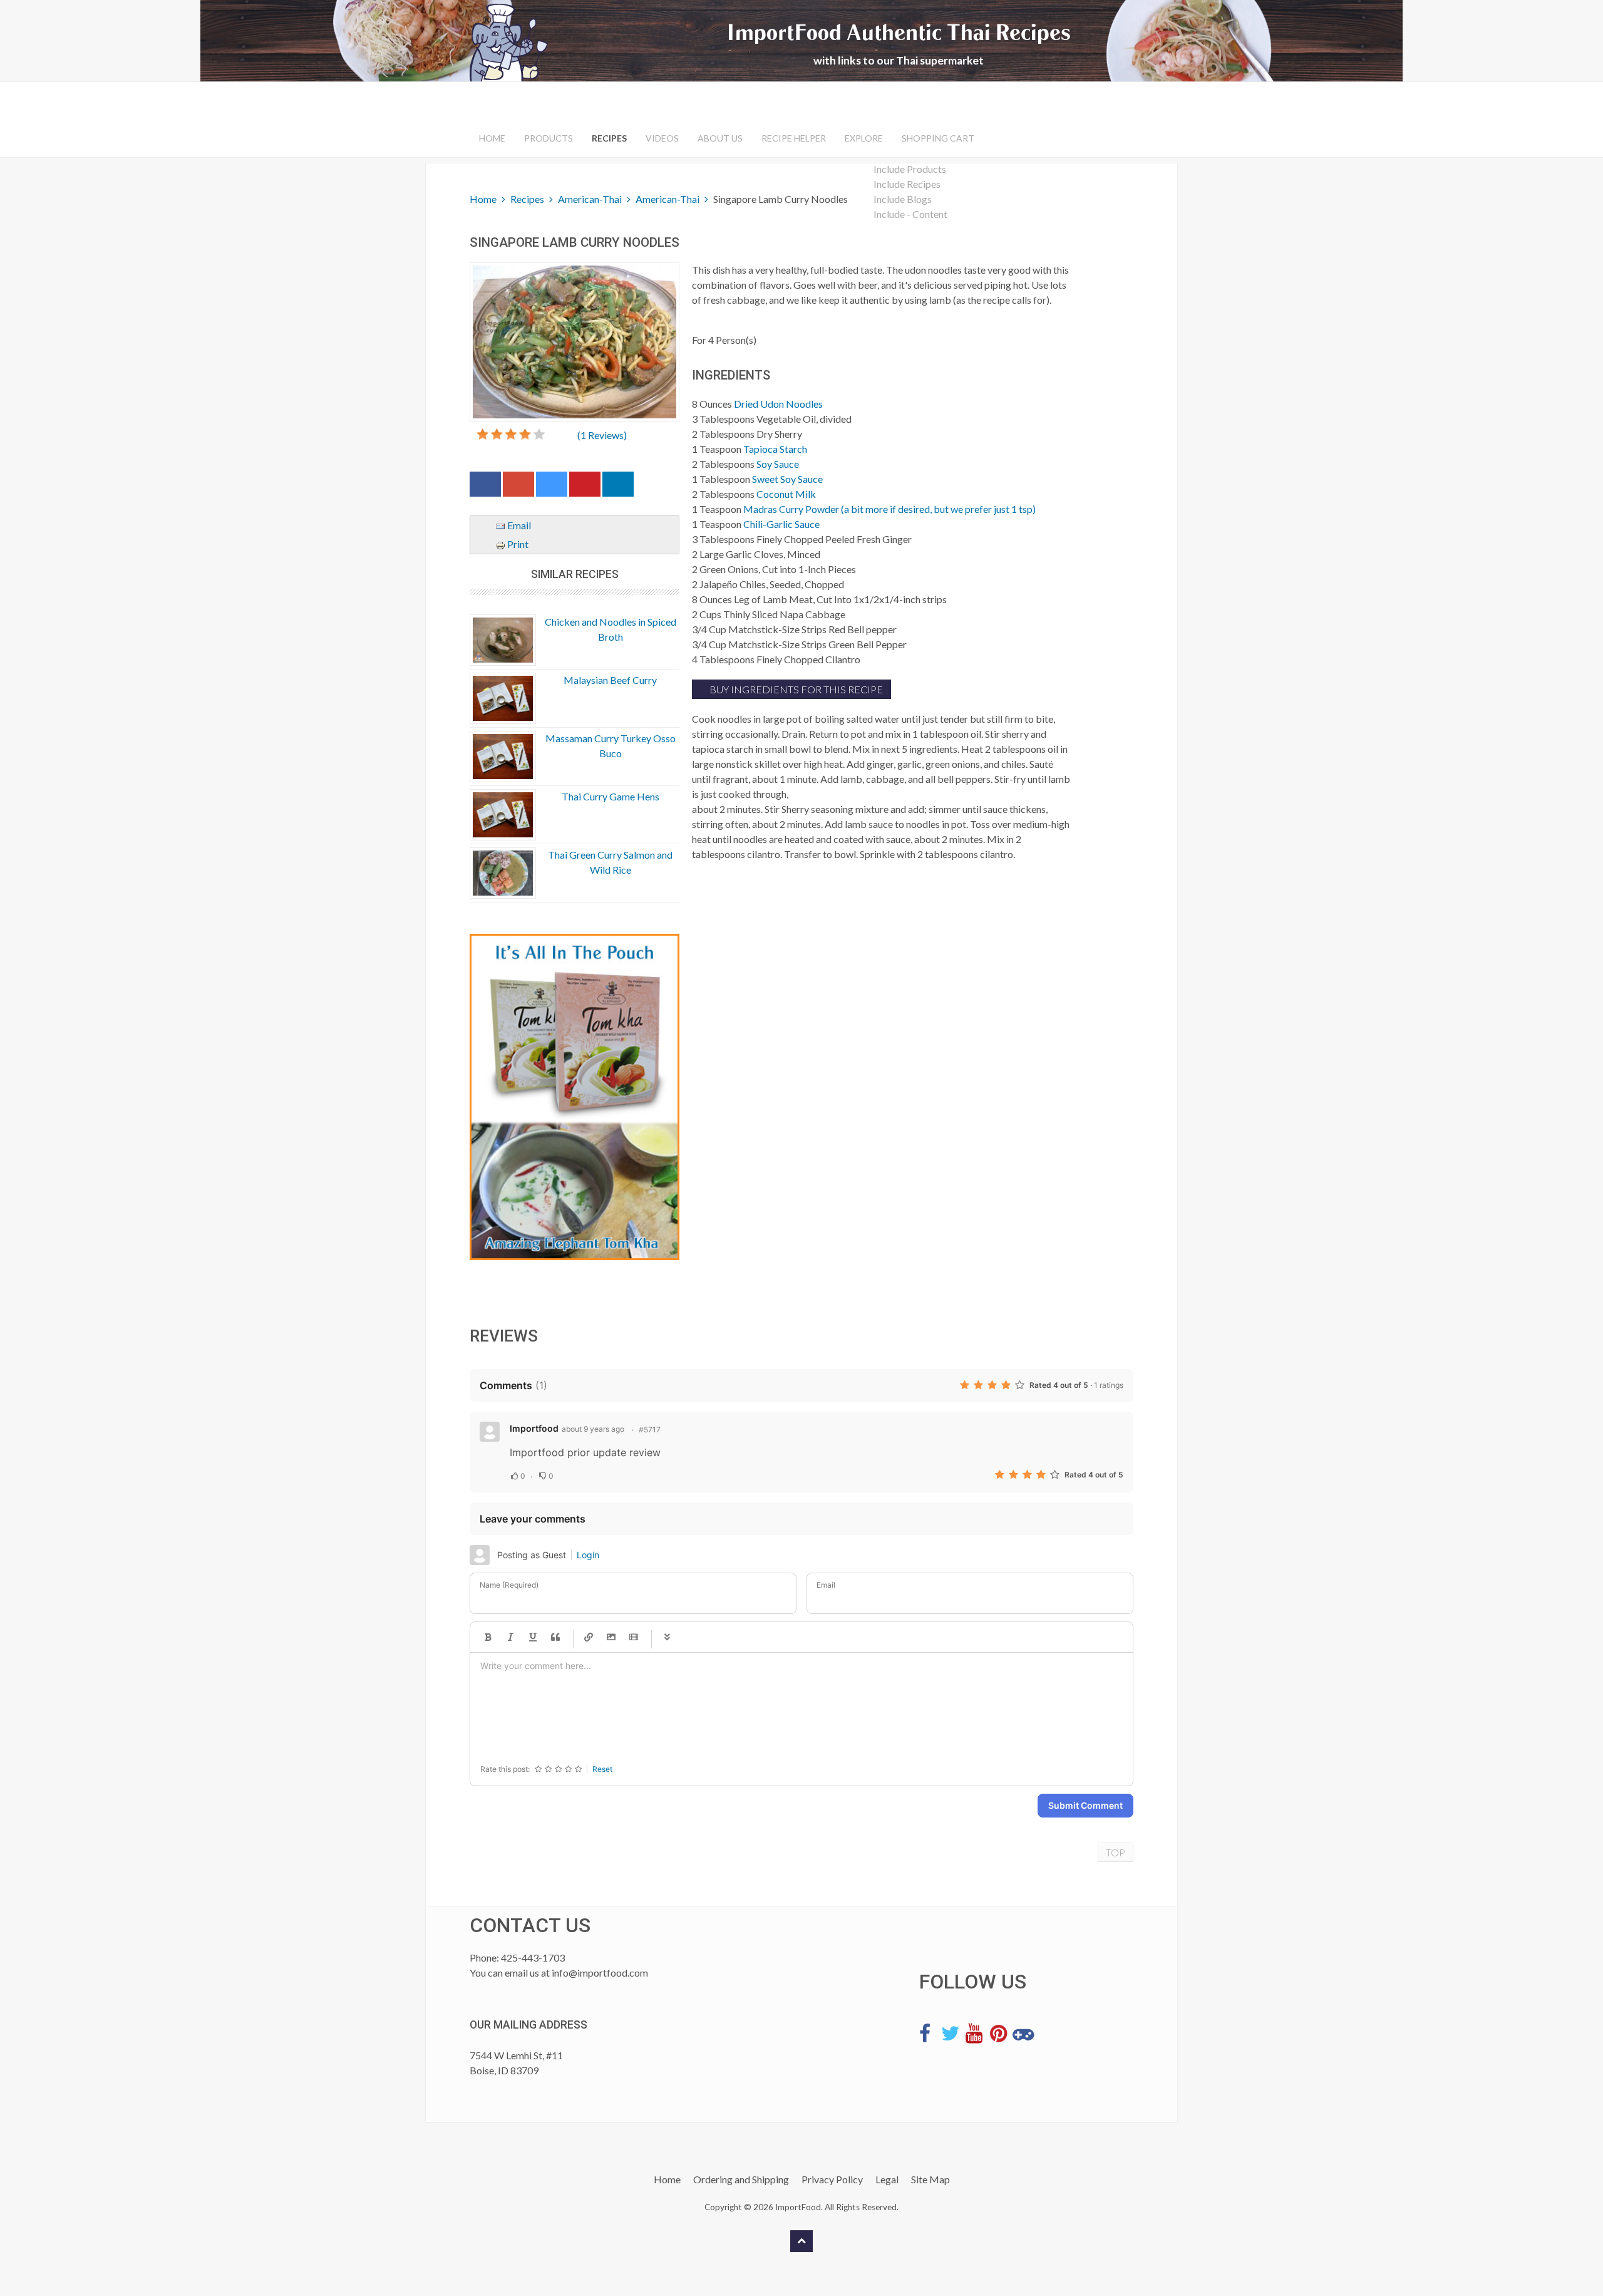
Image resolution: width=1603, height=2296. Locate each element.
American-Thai (590, 199)
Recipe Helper (794, 138)
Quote (555, 1637)
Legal (887, 2179)
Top (1116, 1852)
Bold (488, 1637)
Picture (611, 1637)
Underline (533, 1637)
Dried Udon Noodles (778, 404)
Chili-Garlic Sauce (781, 524)
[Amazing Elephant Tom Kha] (575, 1097)
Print (517, 544)
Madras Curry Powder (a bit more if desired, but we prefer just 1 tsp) (889, 509)
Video (634, 1637)
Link (589, 1637)
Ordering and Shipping (741, 2179)
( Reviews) (602, 435)
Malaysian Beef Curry (610, 680)
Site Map (930, 2179)
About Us (720, 138)
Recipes (609, 138)
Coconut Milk (786, 494)
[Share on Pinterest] (585, 487)
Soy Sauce (778, 464)
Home (492, 138)
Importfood (534, 1428)
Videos (662, 138)
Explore (864, 138)
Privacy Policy (832, 2179)
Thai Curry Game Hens (611, 796)
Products (549, 138)
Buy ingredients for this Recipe (795, 689)
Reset (602, 1769)
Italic (510, 1637)
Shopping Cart (938, 138)
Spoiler (667, 1637)
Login (588, 1555)
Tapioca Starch (775, 449)
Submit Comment (1085, 1805)
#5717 (650, 1430)
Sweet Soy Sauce (787, 479)
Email (518, 525)
